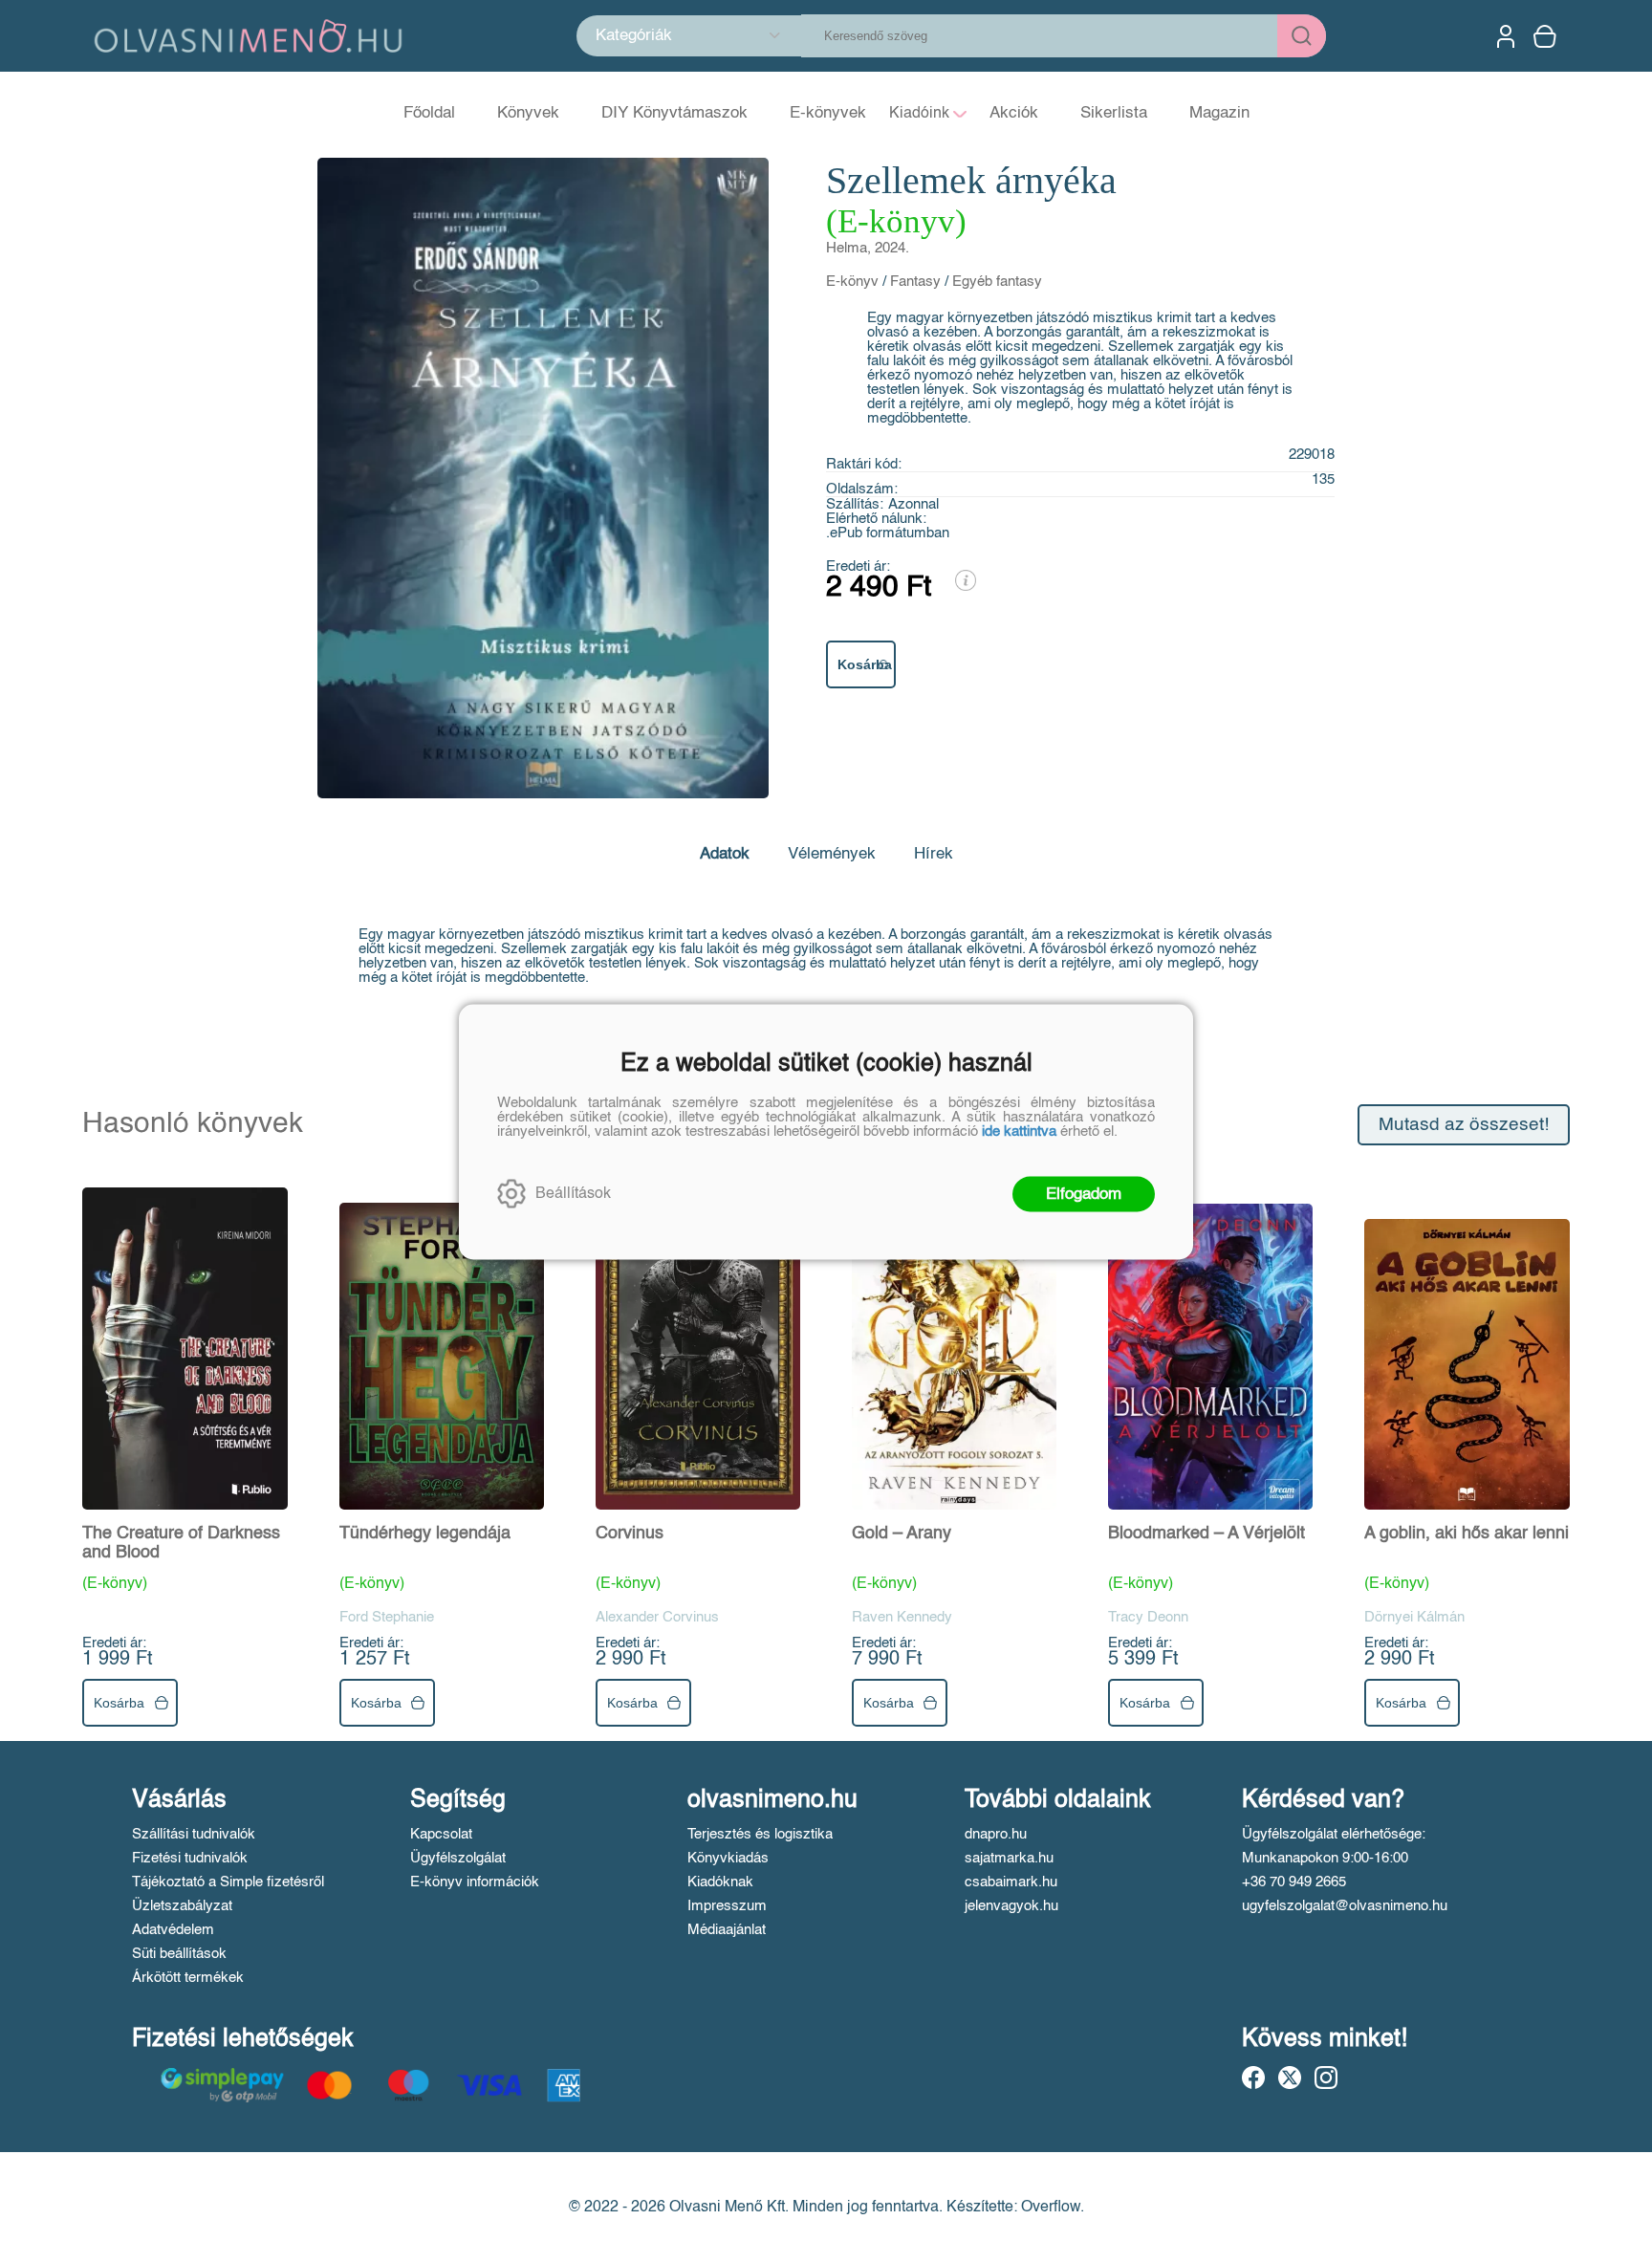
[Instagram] (1326, 2078)
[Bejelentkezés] (1506, 36)
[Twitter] (1290, 2078)
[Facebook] (1253, 2078)
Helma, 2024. (868, 248)
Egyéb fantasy (997, 282)
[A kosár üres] (1547, 36)
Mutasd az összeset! (1464, 1125)
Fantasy (915, 282)
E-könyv (852, 282)
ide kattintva (1019, 1131)
